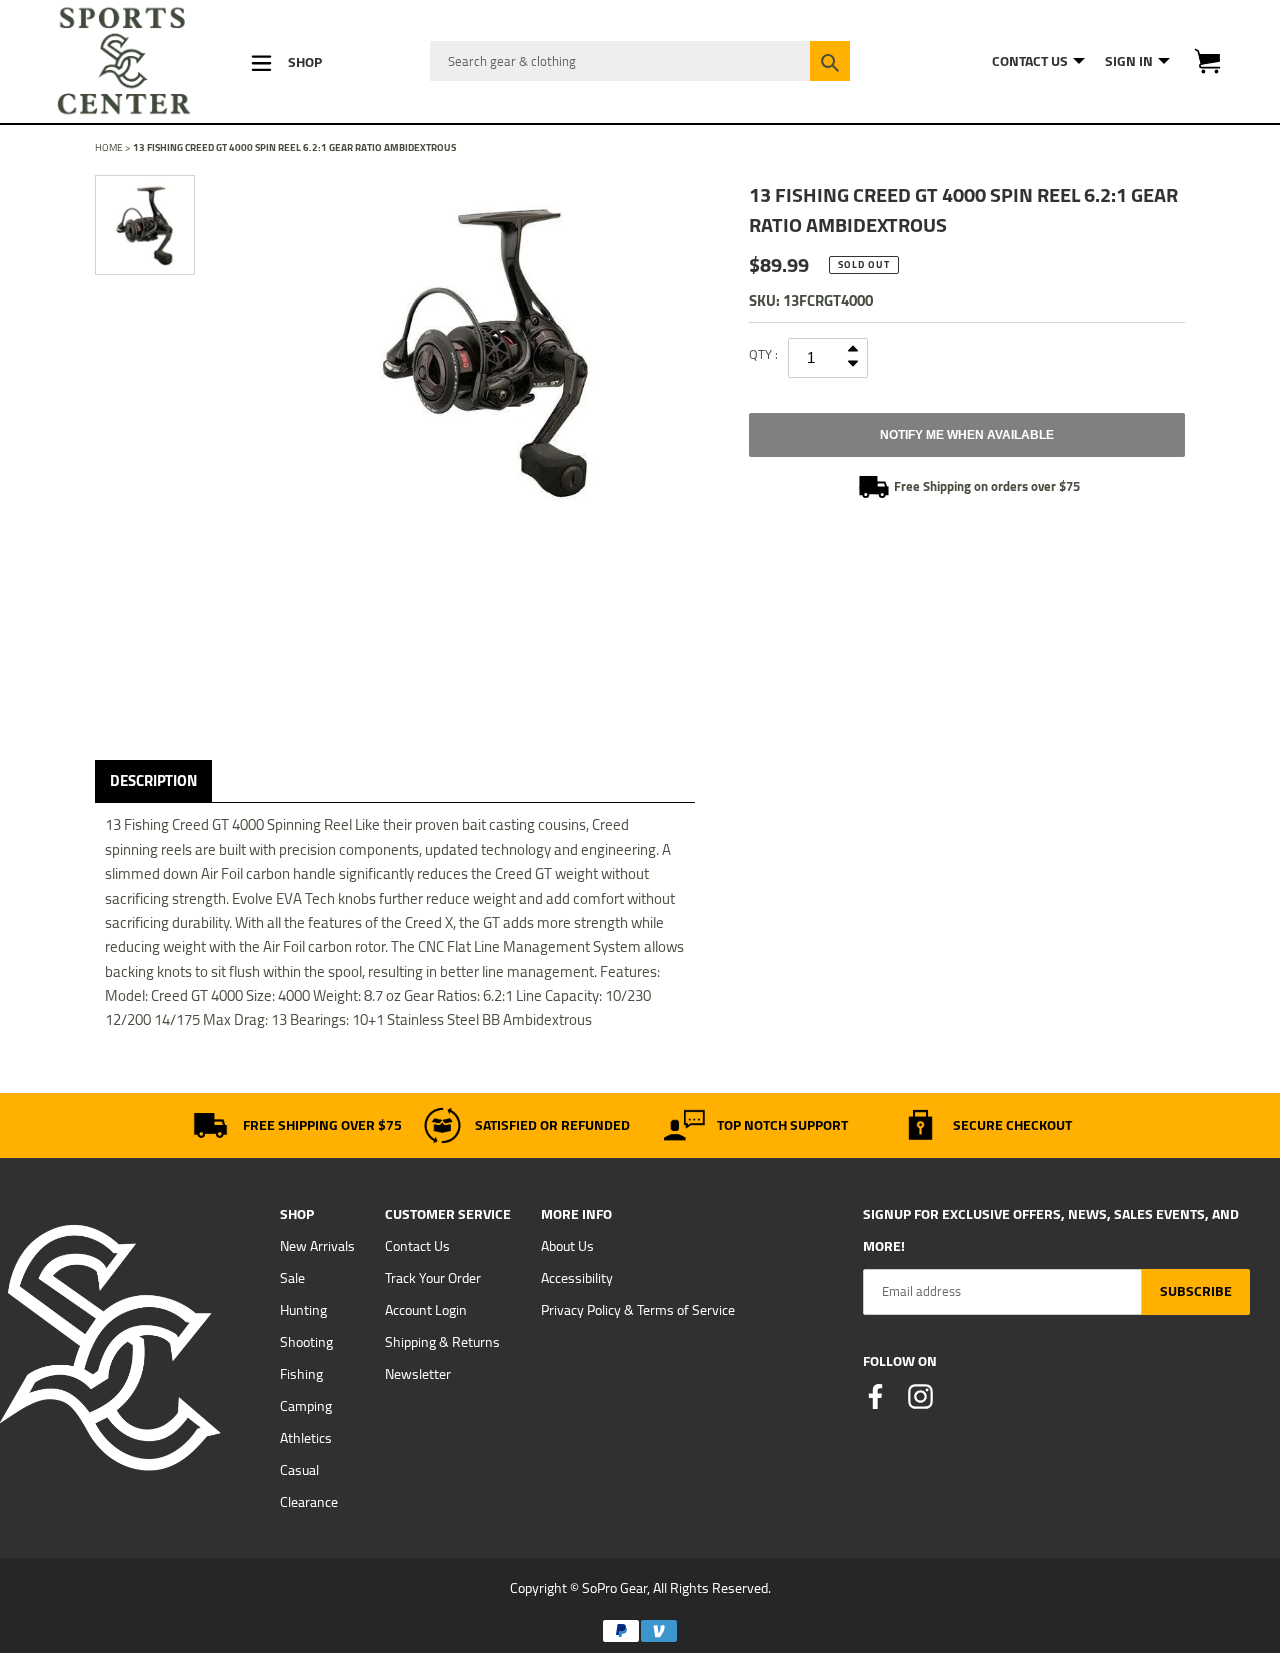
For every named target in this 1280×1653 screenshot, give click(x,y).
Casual (299, 1470)
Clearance (309, 1502)
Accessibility (577, 1278)
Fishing (301, 1374)
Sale (292, 1278)
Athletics (306, 1438)
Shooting (306, 1342)
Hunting (303, 1310)
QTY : (763, 354)
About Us (567, 1246)
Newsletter (418, 1374)
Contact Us (417, 1246)
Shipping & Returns (442, 1342)
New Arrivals (317, 1246)
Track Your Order (433, 1278)
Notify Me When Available (967, 435)
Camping (306, 1406)
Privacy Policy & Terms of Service (638, 1310)
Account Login (426, 1310)
